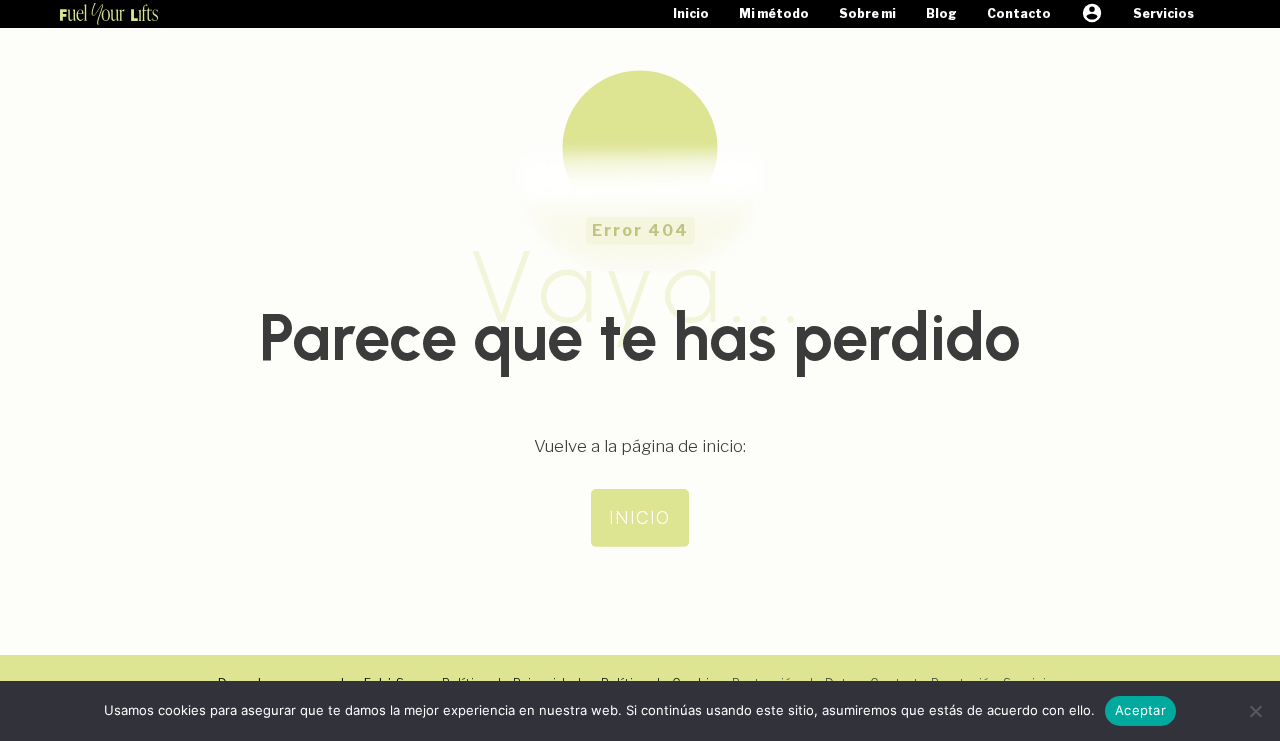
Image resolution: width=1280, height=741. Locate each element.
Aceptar (1140, 710)
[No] (1255, 711)
